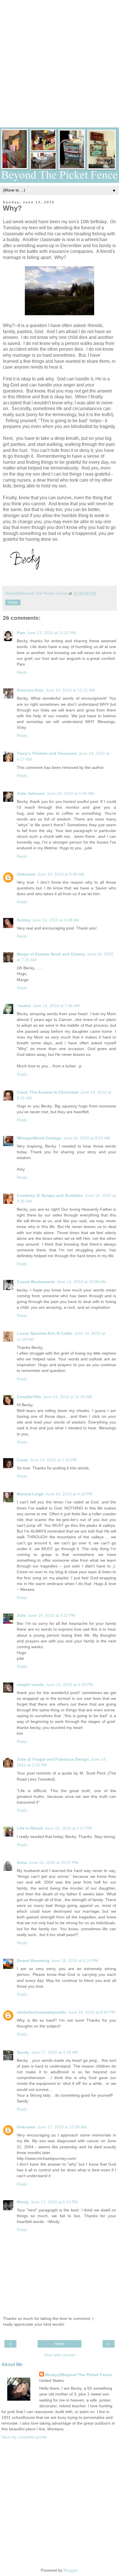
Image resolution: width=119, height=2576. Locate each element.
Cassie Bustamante (36, 1282)
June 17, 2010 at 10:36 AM (62, 2127)
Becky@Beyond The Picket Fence (78, 2375)
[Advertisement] (59, 59)
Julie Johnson (31, 793)
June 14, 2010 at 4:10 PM (69, 1494)
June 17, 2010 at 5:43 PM (54, 2202)
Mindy (23, 2202)
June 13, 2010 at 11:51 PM (51, 633)
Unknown (26, 874)
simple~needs (30, 1685)
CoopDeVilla (29, 1397)
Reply (22, 672)
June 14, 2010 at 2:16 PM (53, 1460)
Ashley (24, 920)
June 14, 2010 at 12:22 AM (70, 690)
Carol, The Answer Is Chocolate (48, 1092)
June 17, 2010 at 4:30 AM (54, 2052)
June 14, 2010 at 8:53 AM (87, 1138)
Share (13, 602)
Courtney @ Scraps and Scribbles (50, 1195)
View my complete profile (24, 2437)
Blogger (70, 2570)
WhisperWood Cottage (39, 1138)
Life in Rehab (30, 1828)
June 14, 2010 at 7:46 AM (56, 1006)
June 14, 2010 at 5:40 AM (70, 793)
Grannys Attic (30, 690)
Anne (22, 1862)
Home (60, 2344)
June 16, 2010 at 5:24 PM (75, 1961)
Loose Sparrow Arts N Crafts (45, 1333)
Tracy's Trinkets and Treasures (47, 753)
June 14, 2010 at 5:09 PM (69, 1685)
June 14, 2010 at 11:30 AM (67, 1397)
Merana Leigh (30, 1494)
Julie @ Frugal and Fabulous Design (53, 1759)
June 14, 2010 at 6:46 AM (61, 874)
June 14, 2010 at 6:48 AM (56, 920)
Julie (22, 1615)
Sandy (23, 2052)
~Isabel (24, 1006)
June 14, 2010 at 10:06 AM (81, 1282)
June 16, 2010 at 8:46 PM (92, 2012)
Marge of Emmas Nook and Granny (51, 954)
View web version (59, 2355)
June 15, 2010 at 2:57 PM (68, 1828)
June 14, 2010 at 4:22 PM (52, 1615)
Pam (21, 633)
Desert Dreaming (33, 1961)
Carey (22, 1460)
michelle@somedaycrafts (42, 2012)
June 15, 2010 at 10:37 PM (54, 1862)
